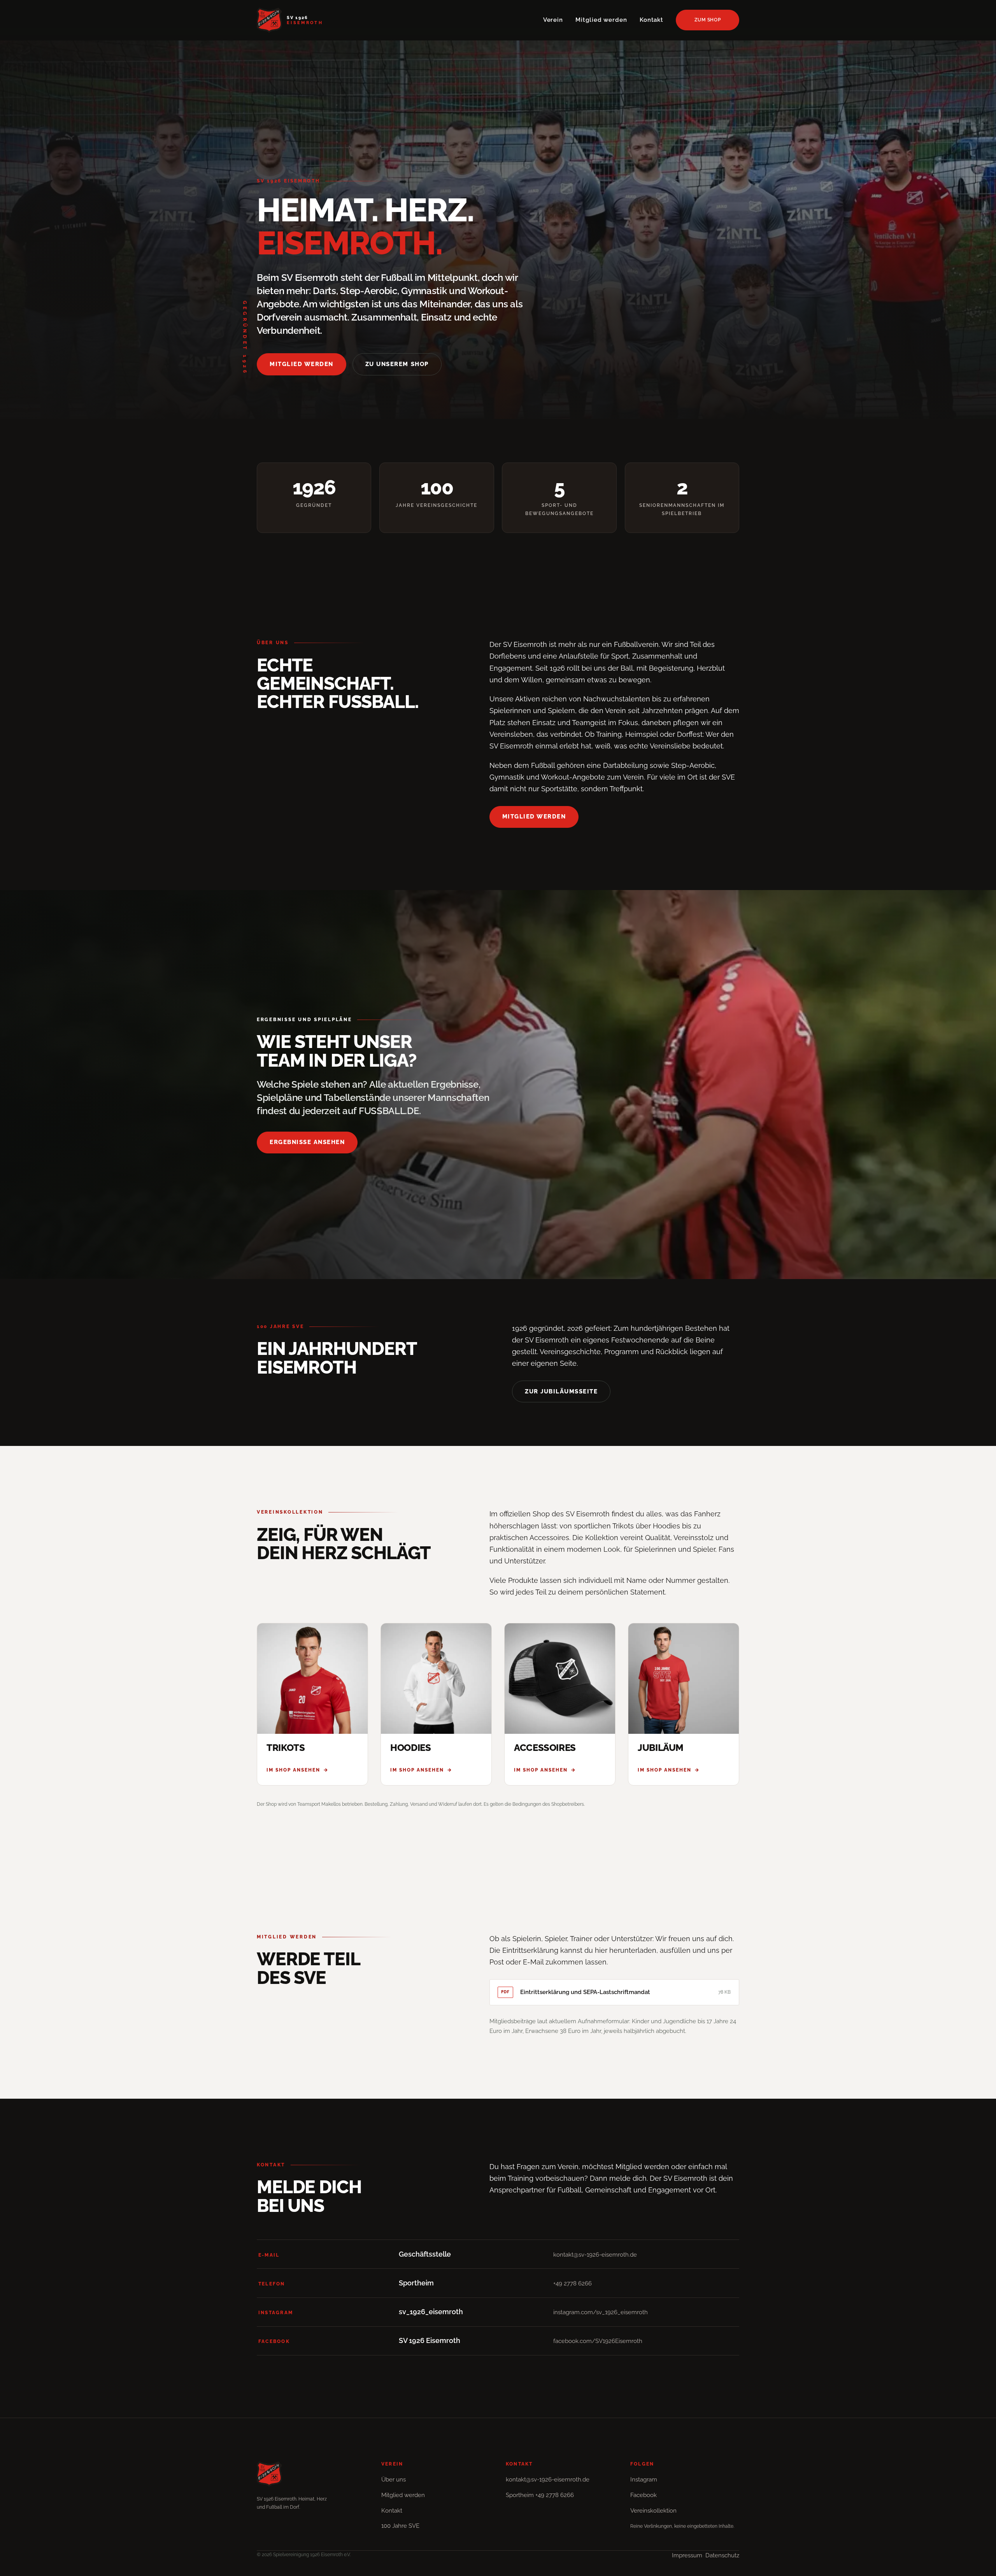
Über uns (394, 2480)
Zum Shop (708, 20)
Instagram (644, 2480)
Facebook (644, 2495)
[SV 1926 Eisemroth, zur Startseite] (311, 2474)
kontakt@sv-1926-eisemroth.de (595, 2255)
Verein (553, 20)
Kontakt (651, 20)
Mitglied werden (601, 20)
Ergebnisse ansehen (307, 1142)
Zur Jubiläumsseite (561, 1391)
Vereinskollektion (653, 2511)
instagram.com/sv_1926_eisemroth (601, 2312)
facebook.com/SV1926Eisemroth (598, 2341)
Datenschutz (722, 2555)
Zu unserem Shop (397, 364)
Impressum (687, 2555)
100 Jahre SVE (400, 2526)
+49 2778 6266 (573, 2283)
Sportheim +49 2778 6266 (540, 2495)
